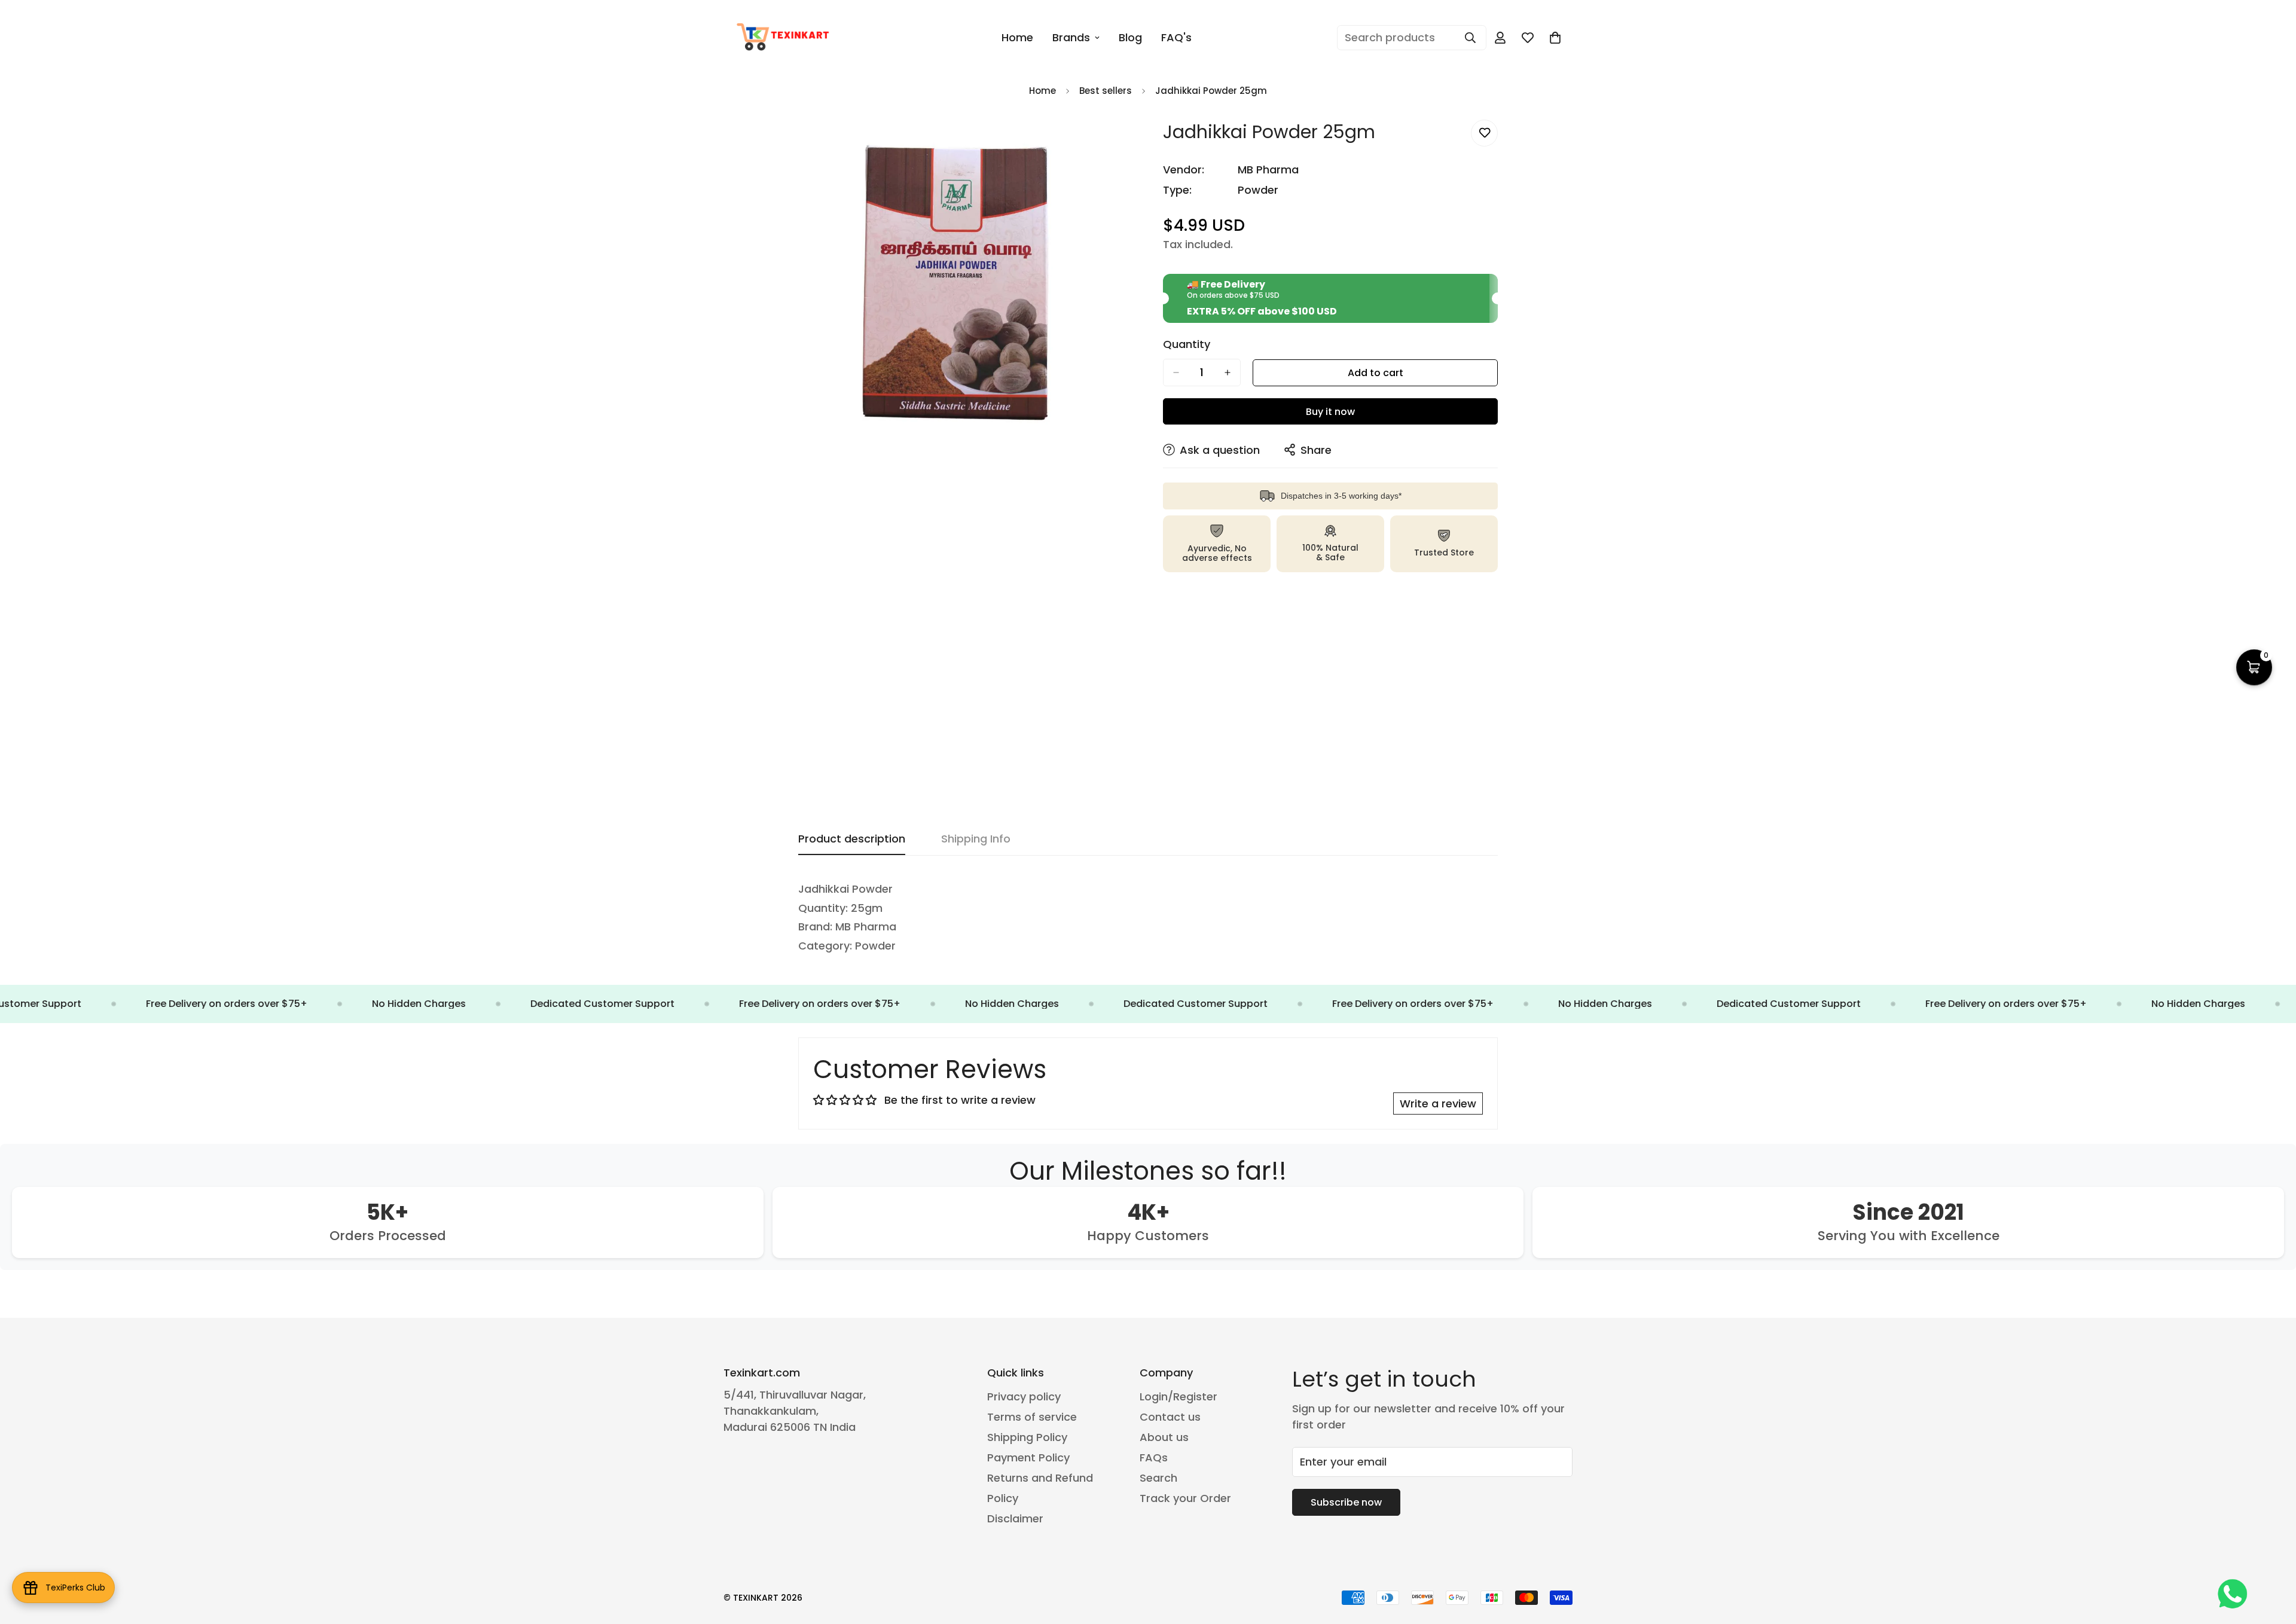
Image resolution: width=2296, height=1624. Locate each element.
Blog (1130, 37)
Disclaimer (1015, 1518)
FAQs (1154, 1457)
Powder (1258, 190)
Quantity (1187, 344)
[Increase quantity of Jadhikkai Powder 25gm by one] (1228, 373)
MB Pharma (1268, 170)
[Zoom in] (1123, 142)
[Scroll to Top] (2273, 1559)
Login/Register (1178, 1396)
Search (1158, 1478)
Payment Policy (1028, 1457)
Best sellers (1106, 91)
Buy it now (1330, 412)
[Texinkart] (785, 38)
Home (1017, 37)
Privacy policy (1024, 1396)
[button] (1555, 38)
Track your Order (1185, 1498)
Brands (1071, 37)
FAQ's (1176, 37)
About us (1164, 1437)
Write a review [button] (1438, 1103)
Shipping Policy (1027, 1437)
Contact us (1170, 1417)
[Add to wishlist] (1484, 133)
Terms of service (1032, 1417)
